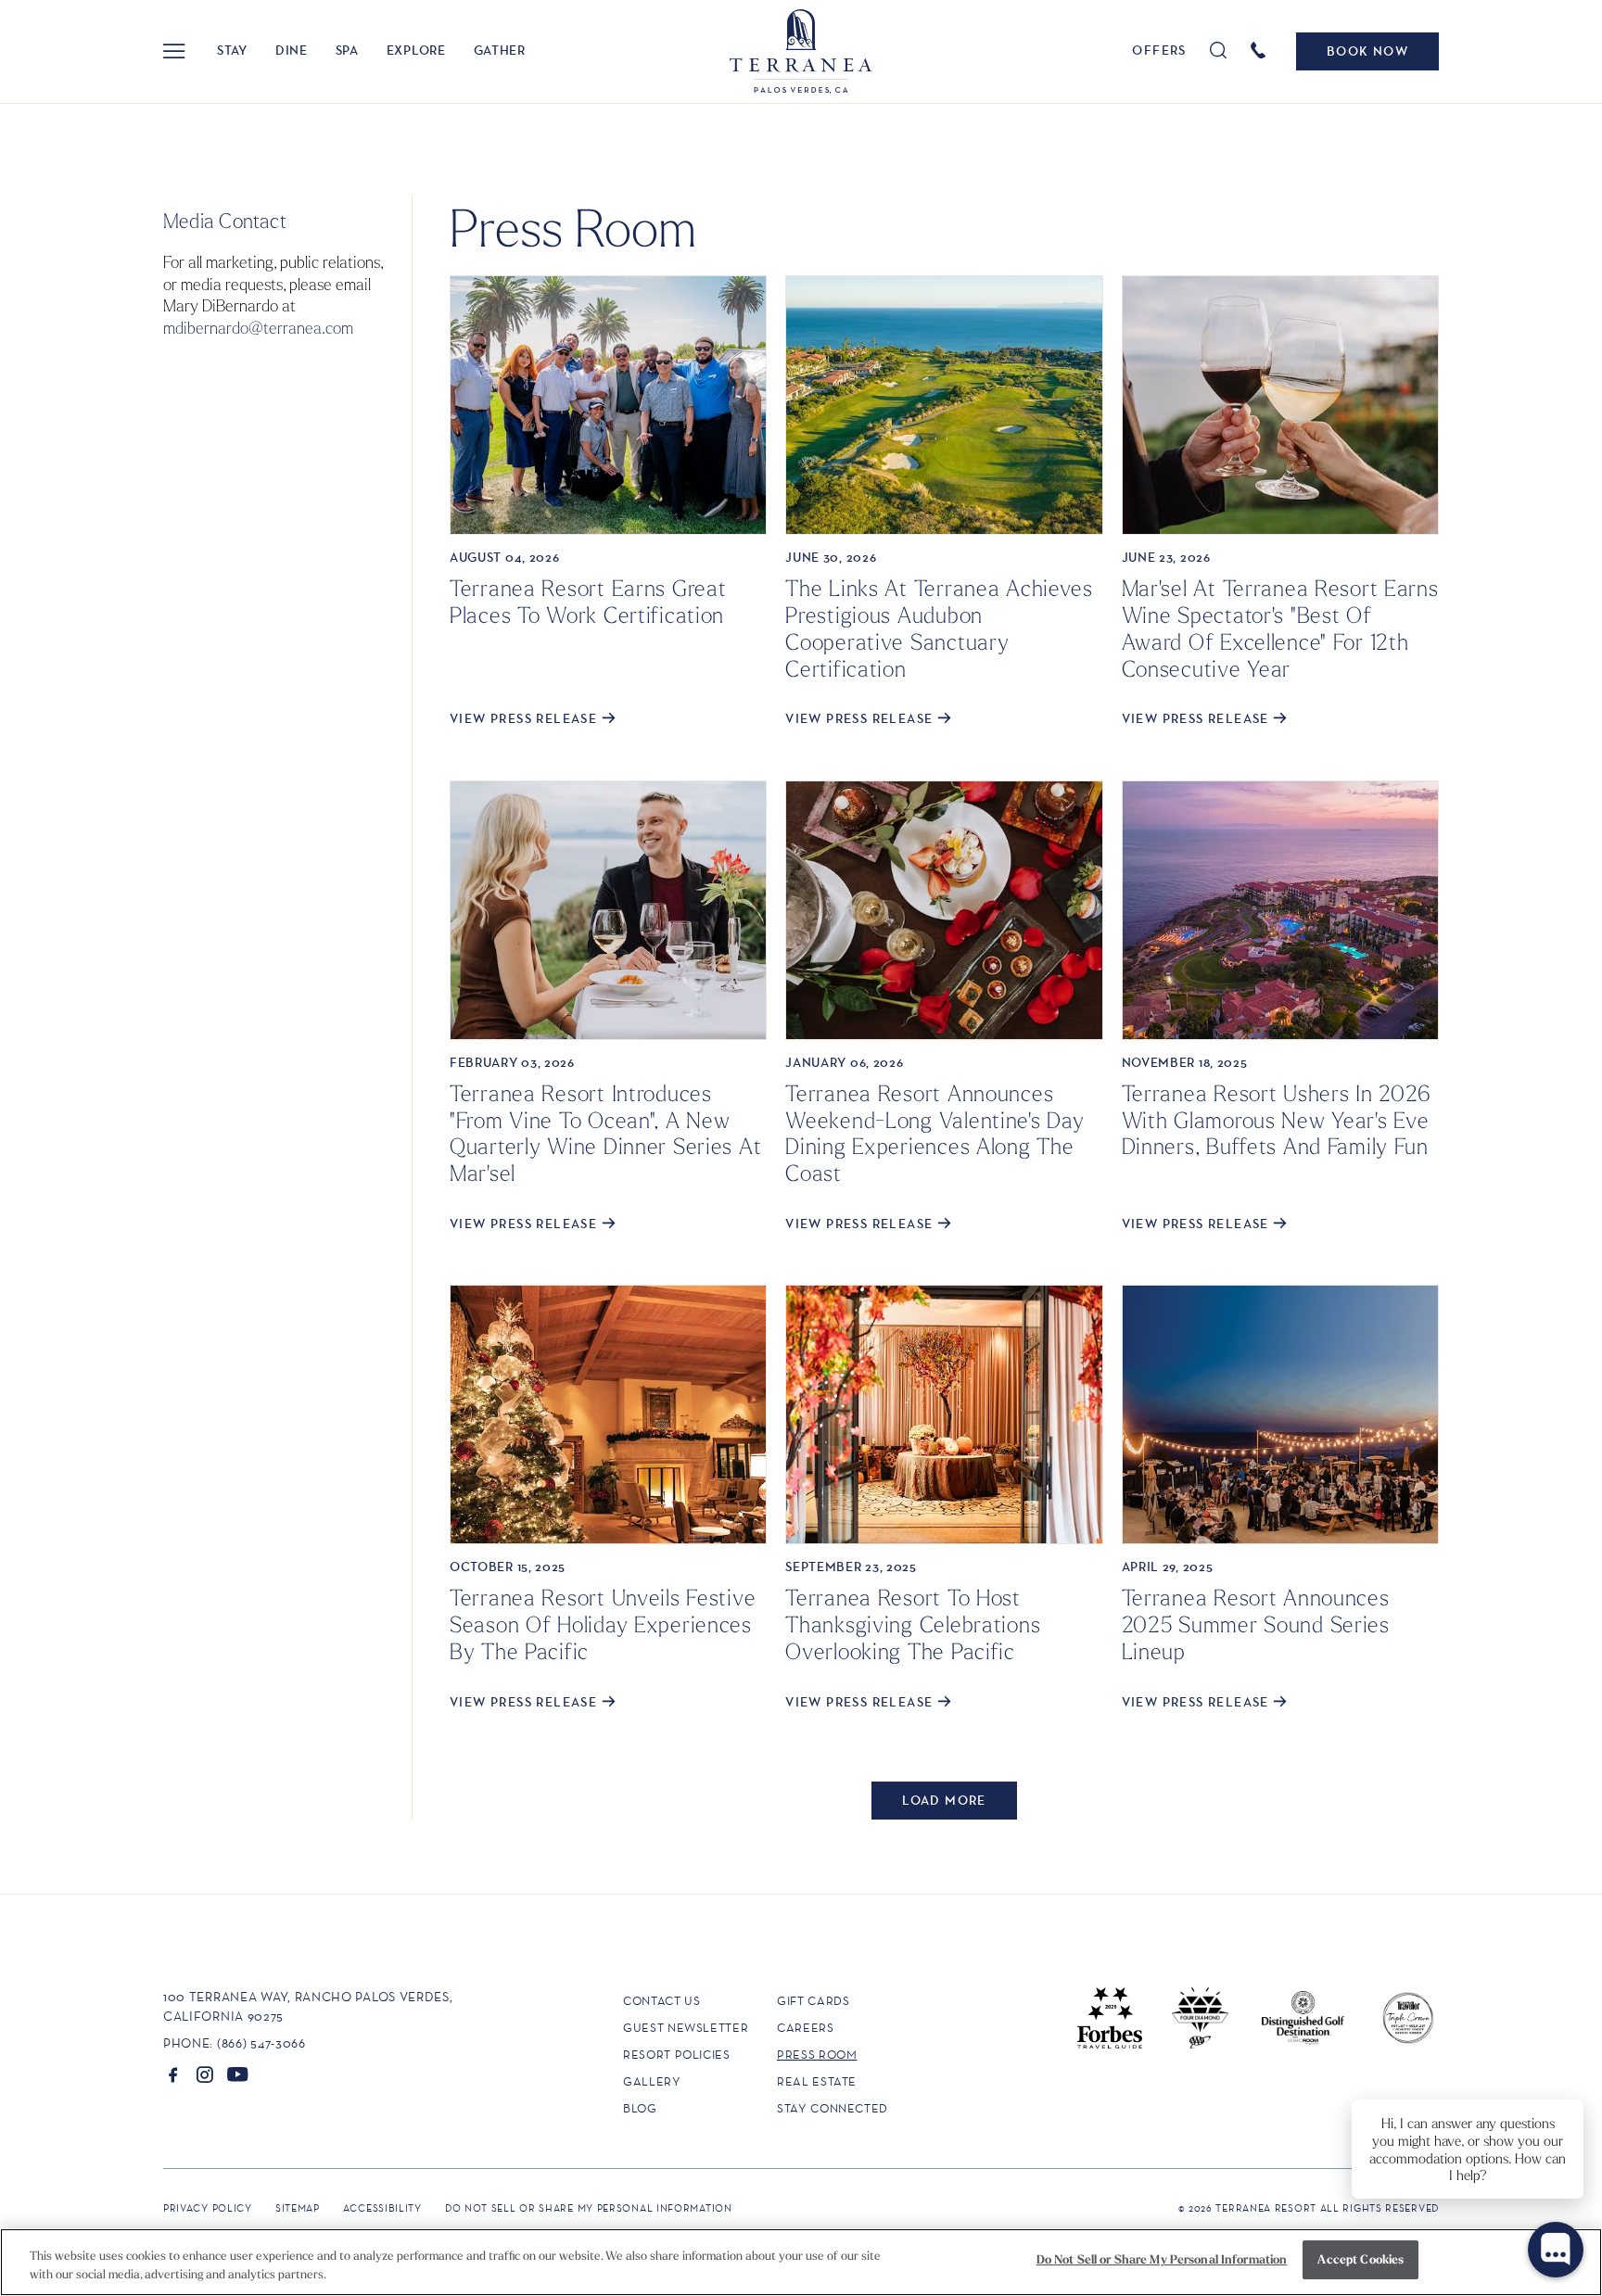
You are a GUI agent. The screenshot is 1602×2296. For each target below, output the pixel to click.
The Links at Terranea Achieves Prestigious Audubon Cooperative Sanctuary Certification (939, 628)
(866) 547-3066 (261, 2043)
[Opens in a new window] (173, 2074)
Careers (806, 2028)
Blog (640, 2108)
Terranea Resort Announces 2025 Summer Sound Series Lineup (1256, 1624)
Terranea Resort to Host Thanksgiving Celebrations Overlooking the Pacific (913, 1624)
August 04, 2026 (505, 557)
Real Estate (817, 2081)
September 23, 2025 (851, 1567)
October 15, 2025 (508, 1567)
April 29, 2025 (1168, 1567)
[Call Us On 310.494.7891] (1261, 49)
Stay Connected (833, 2108)
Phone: (188, 2043)
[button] (174, 51)
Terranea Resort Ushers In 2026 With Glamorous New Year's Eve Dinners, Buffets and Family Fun (1277, 1120)
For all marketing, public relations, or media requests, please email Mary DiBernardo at (273, 294)
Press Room (573, 226)
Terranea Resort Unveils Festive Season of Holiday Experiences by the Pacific (603, 1624)
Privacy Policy (208, 2208)
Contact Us (662, 2001)
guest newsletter (686, 2028)
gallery (652, 2081)
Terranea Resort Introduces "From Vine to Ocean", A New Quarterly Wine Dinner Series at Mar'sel (605, 1133)
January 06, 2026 (844, 1062)
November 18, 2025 (1185, 1062)
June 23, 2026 (1166, 557)
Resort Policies (677, 2055)
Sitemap (298, 2208)
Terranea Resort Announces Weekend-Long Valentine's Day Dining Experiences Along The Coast (934, 1133)
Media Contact (225, 221)
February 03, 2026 (512, 1062)
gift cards (814, 2001)
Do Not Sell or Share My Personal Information (1162, 2259)
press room (817, 2055)
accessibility (382, 2208)
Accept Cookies (1360, 2259)
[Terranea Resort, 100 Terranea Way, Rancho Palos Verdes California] (801, 51)
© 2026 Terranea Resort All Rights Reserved (1309, 2208)
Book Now (1367, 51)
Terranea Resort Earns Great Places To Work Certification (588, 601)
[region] (801, 2262)
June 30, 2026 (831, 557)
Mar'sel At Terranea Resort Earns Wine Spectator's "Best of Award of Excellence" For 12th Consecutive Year (1280, 628)
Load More (944, 1800)
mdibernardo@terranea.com (258, 327)
